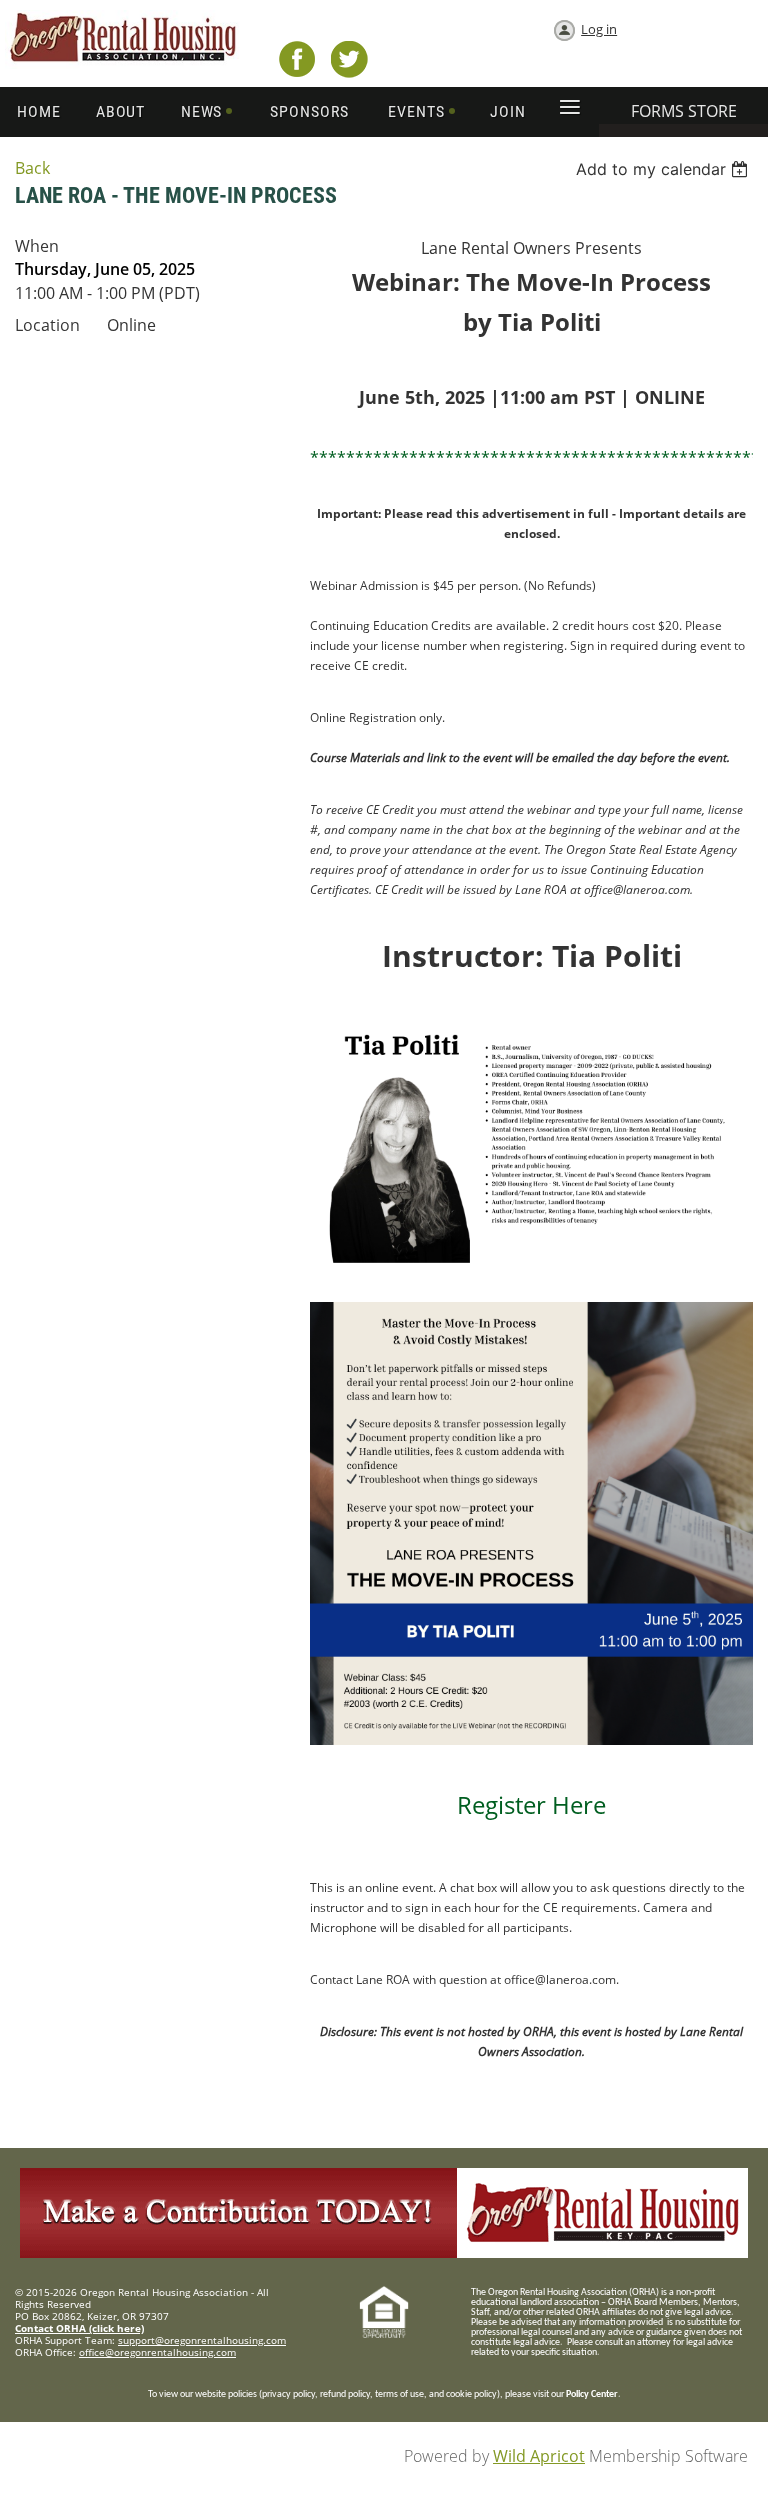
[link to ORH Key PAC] (384, 2252)
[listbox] (664, 169)
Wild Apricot (539, 2456)
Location (47, 325)
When (37, 246)
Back (32, 168)
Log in (599, 29)
